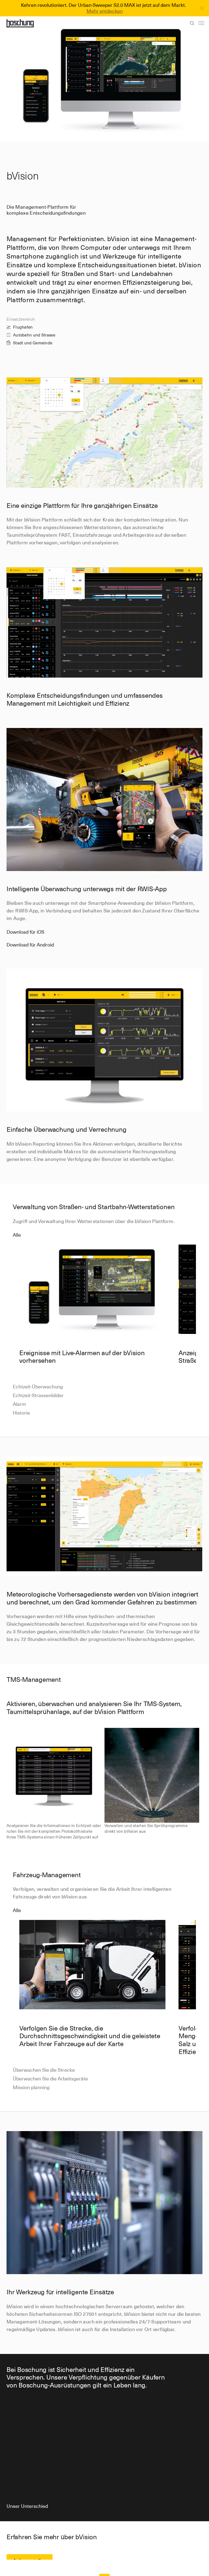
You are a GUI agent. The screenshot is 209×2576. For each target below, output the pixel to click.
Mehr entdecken (105, 11)
